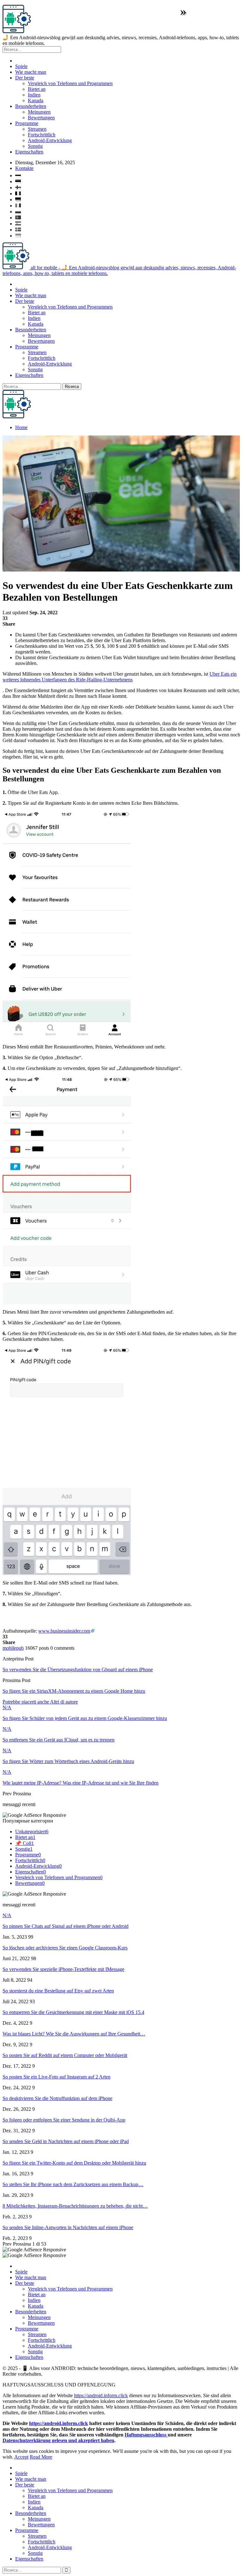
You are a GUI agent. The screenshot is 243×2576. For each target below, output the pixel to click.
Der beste (25, 78)
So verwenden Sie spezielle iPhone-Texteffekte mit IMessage (63, 1969)
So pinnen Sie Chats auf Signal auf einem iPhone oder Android (65, 1926)
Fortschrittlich (42, 135)
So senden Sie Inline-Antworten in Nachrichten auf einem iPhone (68, 2227)
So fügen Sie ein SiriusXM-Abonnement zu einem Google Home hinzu (74, 1691)
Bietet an (37, 89)
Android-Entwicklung (50, 140)
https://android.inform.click (101, 2395)
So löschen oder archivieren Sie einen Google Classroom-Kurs (65, 1948)
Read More (41, 2457)
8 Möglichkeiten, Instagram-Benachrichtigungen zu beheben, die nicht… (75, 2206)
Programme (27, 123)
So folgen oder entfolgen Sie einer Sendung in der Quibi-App (64, 2120)
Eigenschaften (29, 152)
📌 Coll (25, 1843)
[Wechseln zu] (128, 174)
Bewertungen (41, 118)
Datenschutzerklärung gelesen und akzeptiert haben (58, 2440)
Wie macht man (31, 72)
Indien (34, 95)
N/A (7, 1707)
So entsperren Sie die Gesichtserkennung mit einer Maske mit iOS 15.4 (73, 2012)
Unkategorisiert (32, 1832)
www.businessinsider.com (64, 1631)
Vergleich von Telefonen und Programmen (70, 83)
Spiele (21, 66)
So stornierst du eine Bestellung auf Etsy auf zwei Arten (58, 1991)
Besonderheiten (31, 106)
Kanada (36, 100)
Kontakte (24, 168)
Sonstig (35, 146)
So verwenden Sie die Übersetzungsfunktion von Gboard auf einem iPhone (78, 1669)
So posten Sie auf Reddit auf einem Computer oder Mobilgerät (65, 2055)
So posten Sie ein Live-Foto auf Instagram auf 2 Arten (56, 2077)
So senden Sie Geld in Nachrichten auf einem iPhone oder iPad (66, 2141)
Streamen (37, 129)
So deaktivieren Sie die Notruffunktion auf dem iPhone (57, 2098)
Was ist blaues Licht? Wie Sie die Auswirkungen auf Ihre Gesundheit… (74, 2034)
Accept (21, 2457)
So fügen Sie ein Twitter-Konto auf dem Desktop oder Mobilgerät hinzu (74, 2163)
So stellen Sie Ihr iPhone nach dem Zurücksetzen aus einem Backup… (73, 2184)
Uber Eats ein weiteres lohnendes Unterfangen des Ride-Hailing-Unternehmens (120, 677)
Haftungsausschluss (146, 2435)
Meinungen (39, 112)
